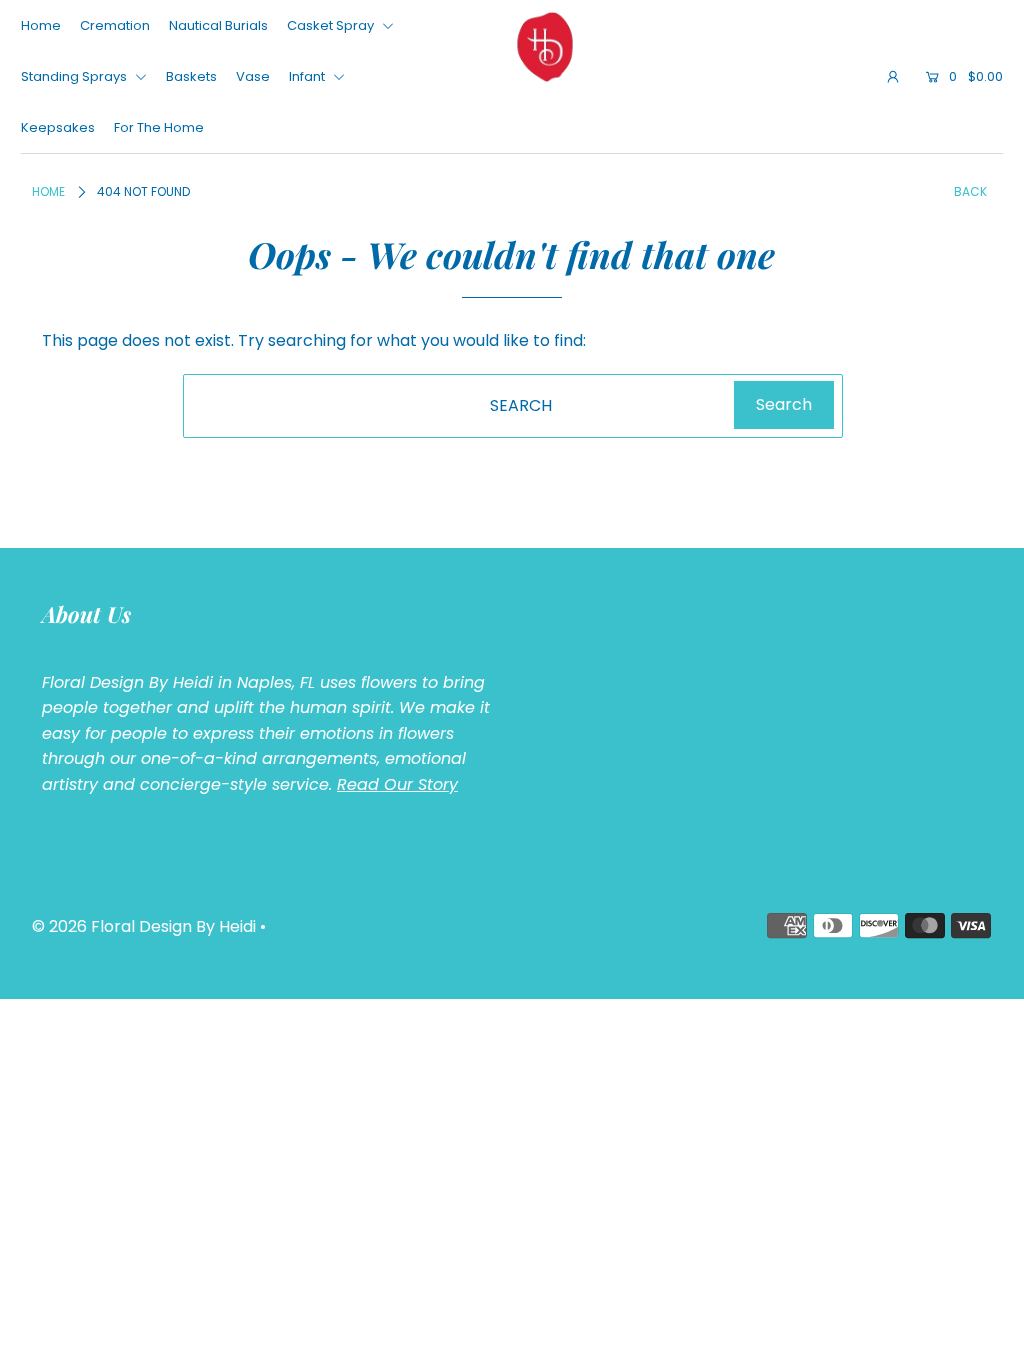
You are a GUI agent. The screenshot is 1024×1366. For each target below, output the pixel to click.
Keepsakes (58, 127)
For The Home (159, 127)
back (970, 191)
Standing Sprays (75, 76)
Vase (253, 76)
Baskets (191, 76)
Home (41, 25)
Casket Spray (332, 25)
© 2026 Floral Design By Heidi (144, 926)
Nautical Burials (218, 25)
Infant (308, 76)
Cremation (115, 25)
